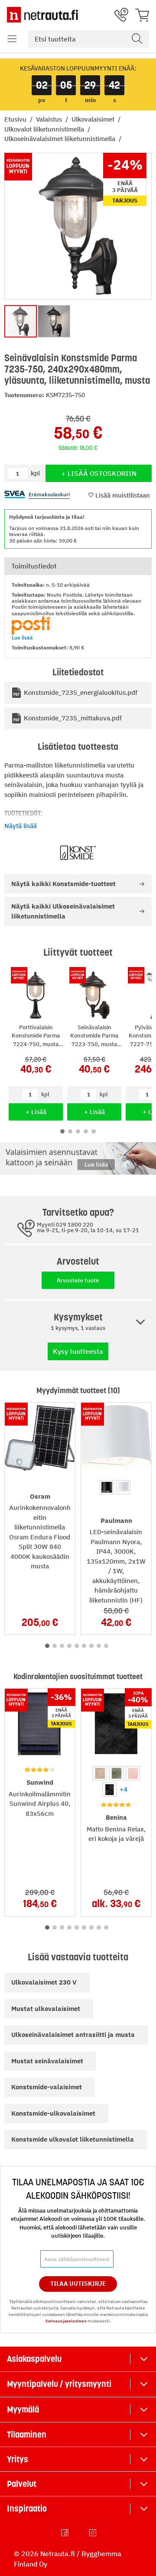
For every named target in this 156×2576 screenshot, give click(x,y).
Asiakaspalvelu (34, 2359)
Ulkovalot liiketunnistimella (45, 129)
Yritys (18, 2459)
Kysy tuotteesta (78, 1351)
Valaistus (50, 119)
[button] (12, 39)
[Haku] (137, 39)
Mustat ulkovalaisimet (46, 2009)
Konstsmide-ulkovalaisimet (53, 2113)
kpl (45, 1094)
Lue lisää (22, 638)
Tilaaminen (27, 2435)
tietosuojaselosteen (66, 2321)
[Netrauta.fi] (42, 15)
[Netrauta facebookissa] (66, 2533)
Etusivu (16, 119)
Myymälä (23, 2409)
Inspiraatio (27, 2509)
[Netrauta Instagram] (94, 2533)
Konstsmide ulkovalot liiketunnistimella (73, 2139)
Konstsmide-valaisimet (47, 2087)
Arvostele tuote (78, 1280)
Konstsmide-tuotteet (63, 884)
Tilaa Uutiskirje (78, 2284)
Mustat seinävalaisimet (47, 2061)
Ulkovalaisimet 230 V (44, 1982)
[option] (107, 1487)
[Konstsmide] (78, 853)
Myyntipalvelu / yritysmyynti (59, 2384)
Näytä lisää (21, 826)
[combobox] (88, 39)
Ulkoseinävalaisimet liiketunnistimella (61, 139)
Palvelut (22, 2484)
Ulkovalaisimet (94, 119)
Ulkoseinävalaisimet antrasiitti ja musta (73, 2035)
